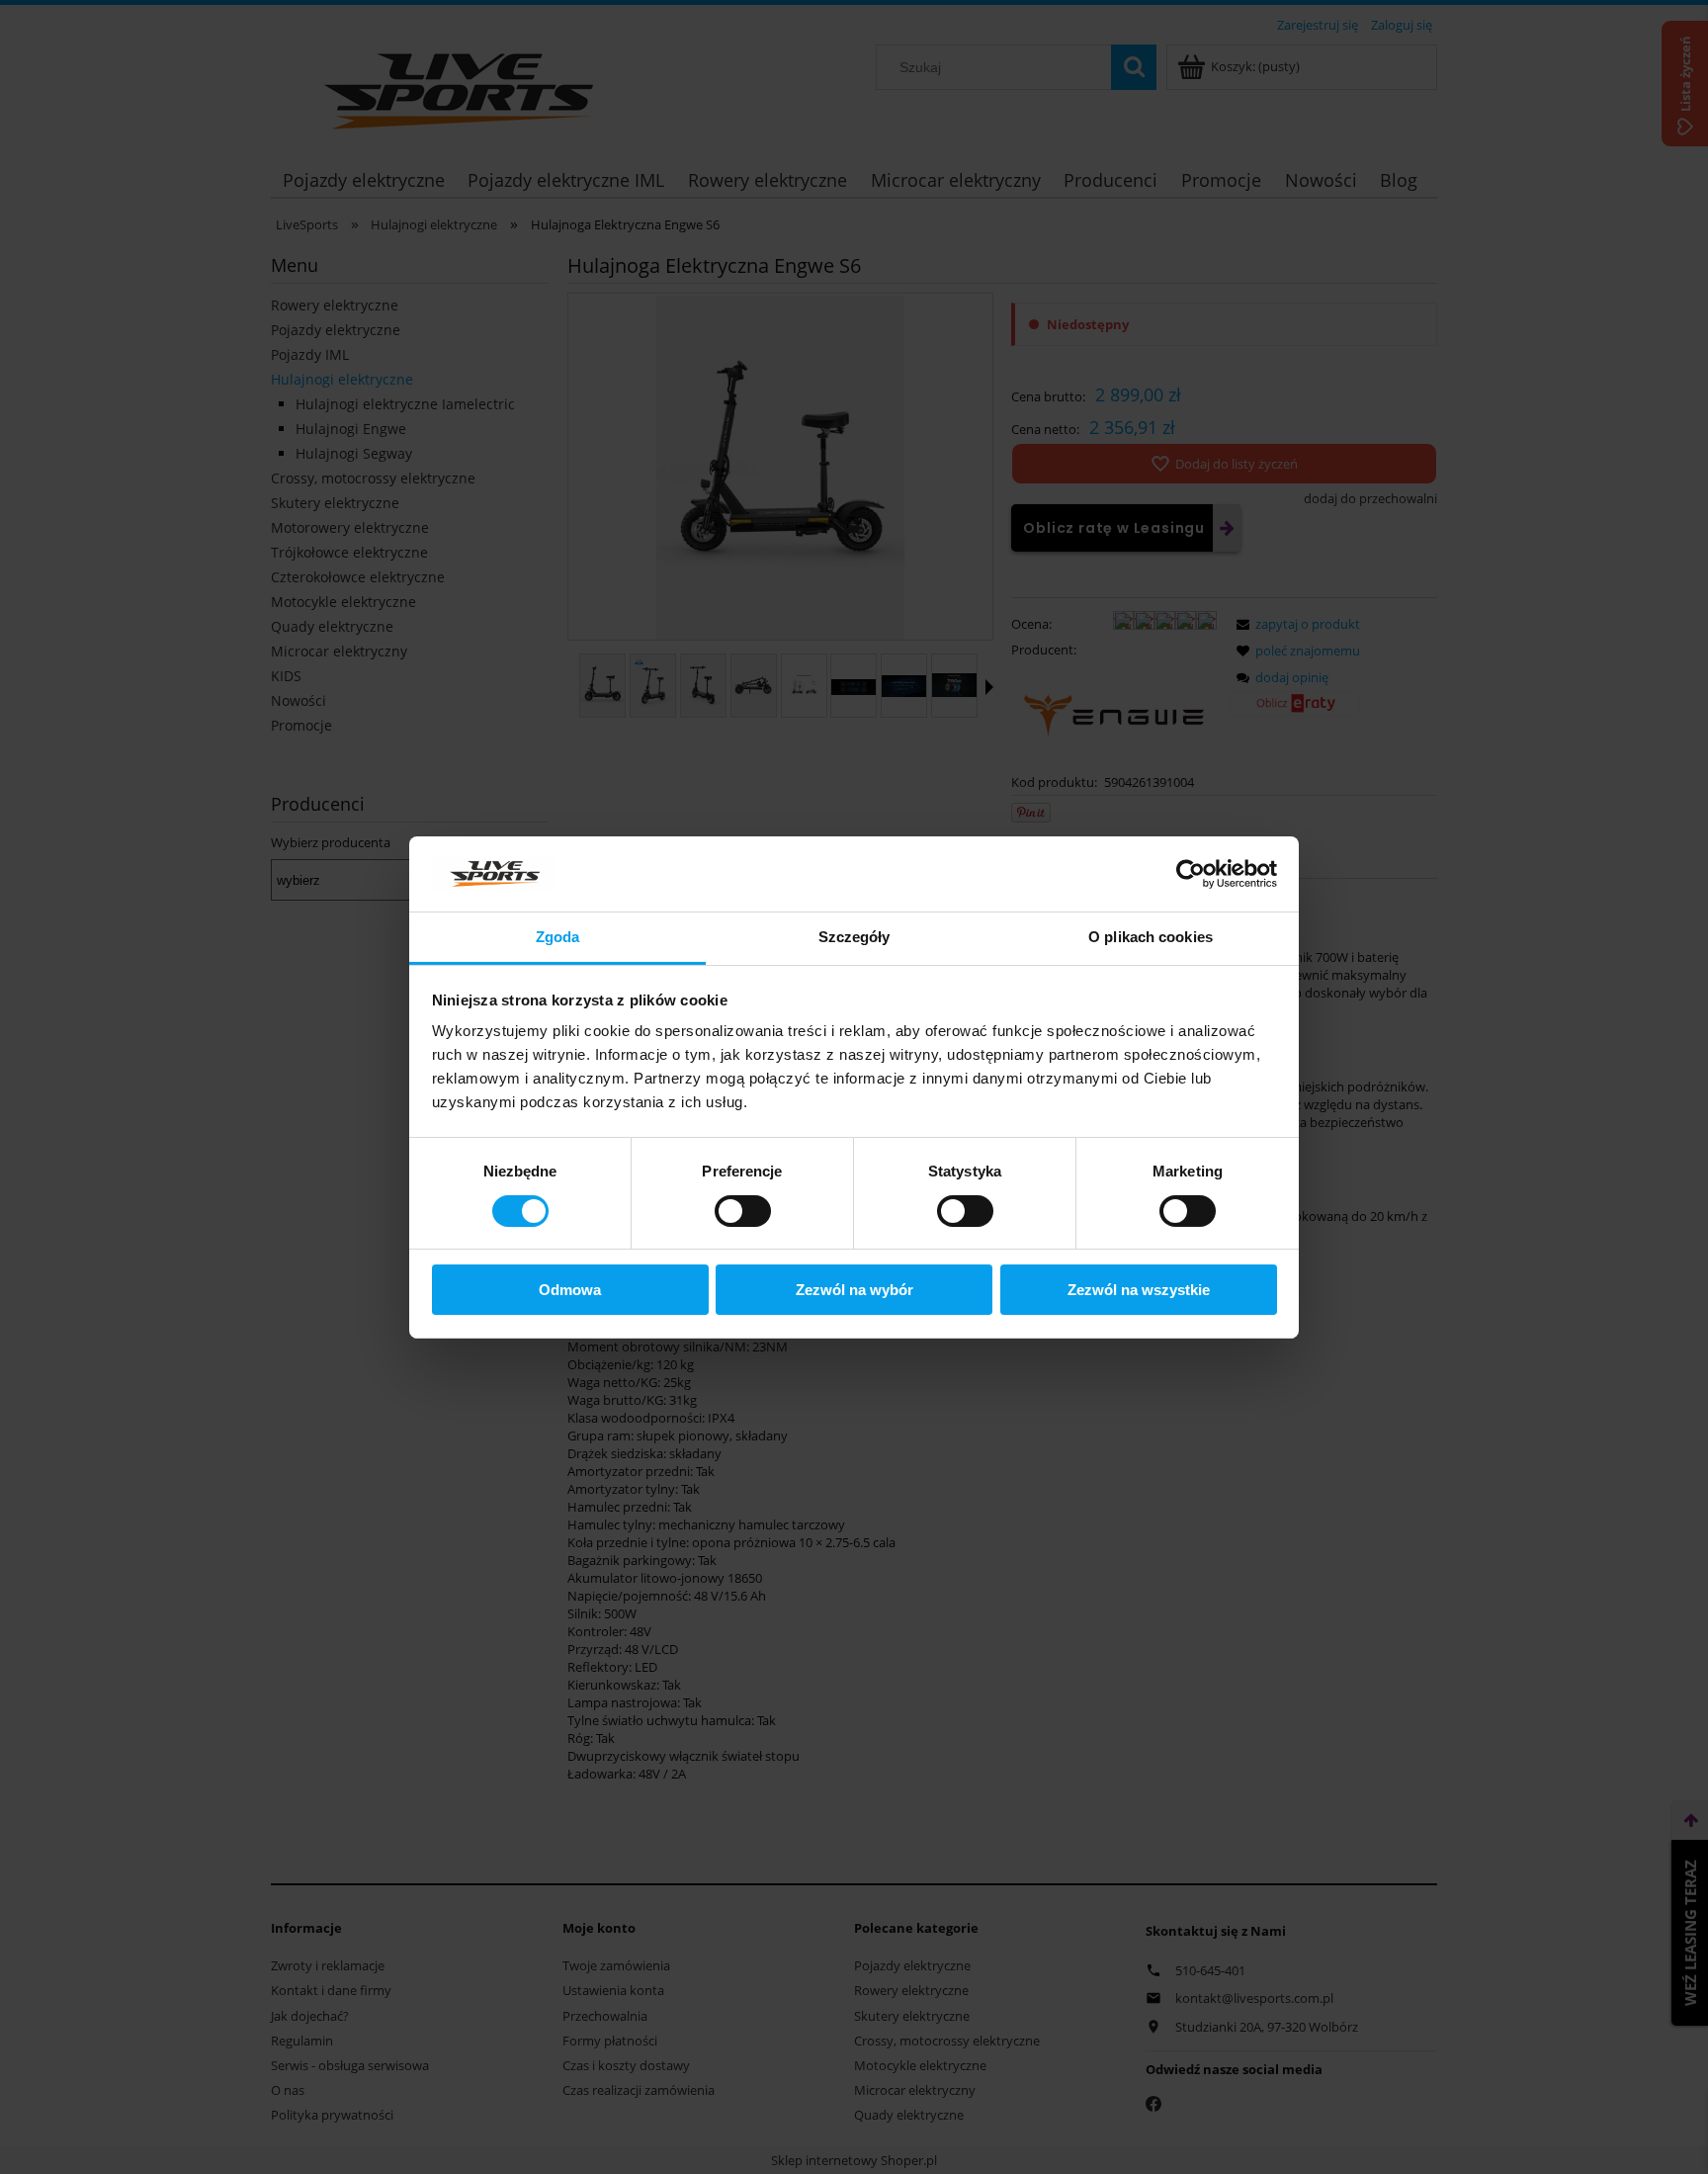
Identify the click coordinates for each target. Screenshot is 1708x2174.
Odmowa (570, 1290)
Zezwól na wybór (854, 1290)
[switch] (743, 1211)
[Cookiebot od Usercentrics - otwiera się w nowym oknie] (1191, 874)
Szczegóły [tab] (854, 937)
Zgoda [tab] (558, 937)
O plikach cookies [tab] (1151, 937)
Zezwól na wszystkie (1139, 1290)
